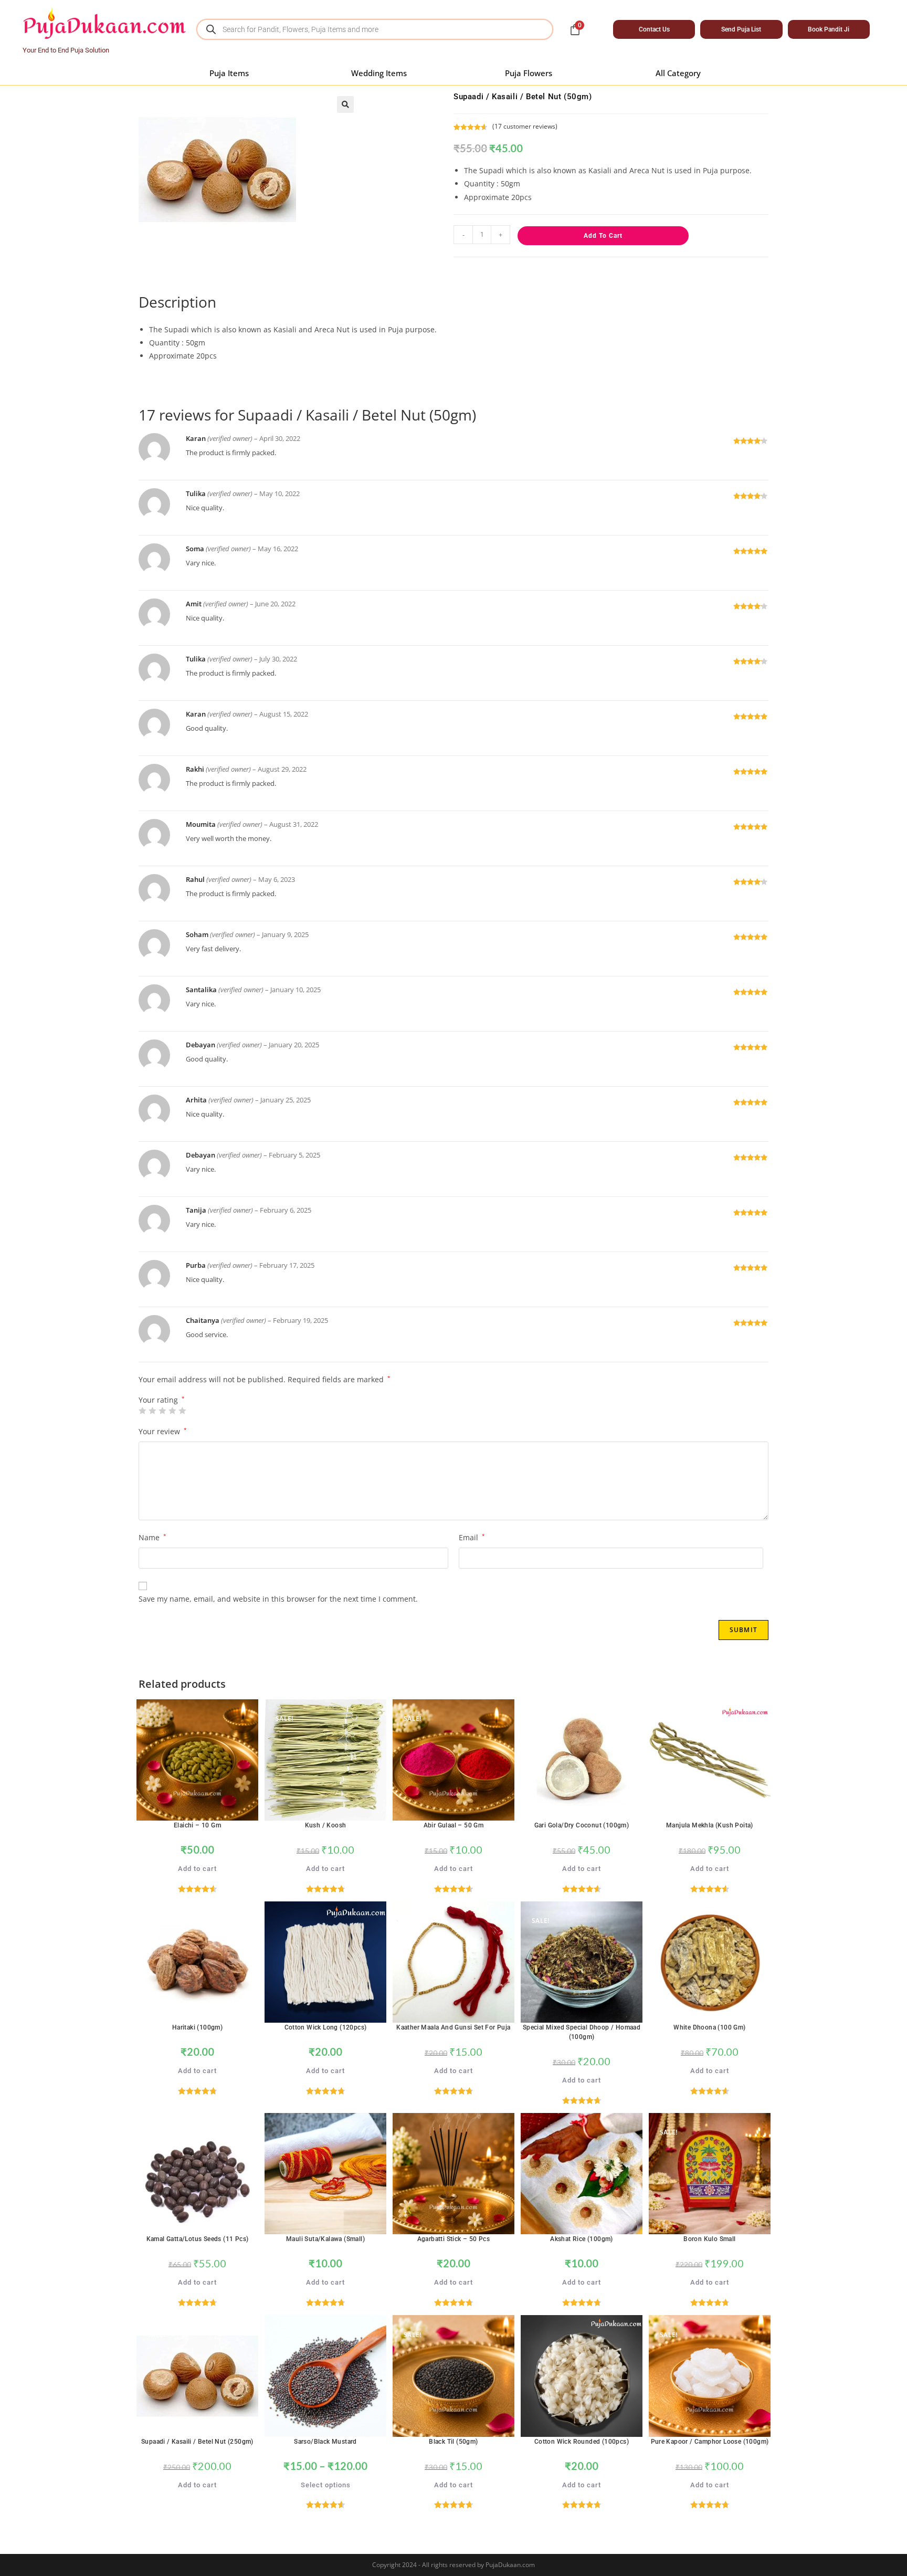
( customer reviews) (525, 126)
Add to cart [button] (197, 1869)
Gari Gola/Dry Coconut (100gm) (582, 1825)
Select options (326, 2485)
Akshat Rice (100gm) (582, 2239)
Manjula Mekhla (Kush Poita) (710, 1825)
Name (152, 1537)
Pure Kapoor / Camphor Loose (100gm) (710, 2442)
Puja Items (229, 73)
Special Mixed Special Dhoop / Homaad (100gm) (582, 2032)
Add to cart (603, 236)
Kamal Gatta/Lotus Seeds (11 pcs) (198, 2239)
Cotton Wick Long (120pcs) (326, 2027)
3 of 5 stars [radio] (162, 1411)
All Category (678, 73)
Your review (163, 1431)
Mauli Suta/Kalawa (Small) (325, 2239)
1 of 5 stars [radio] (142, 1411)
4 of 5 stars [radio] (172, 1411)
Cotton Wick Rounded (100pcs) (582, 2442)
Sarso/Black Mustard (325, 2442)
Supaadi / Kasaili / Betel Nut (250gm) (197, 2442)
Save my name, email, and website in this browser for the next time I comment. (278, 1599)
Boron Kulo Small (709, 2239)
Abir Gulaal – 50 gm (454, 1825)
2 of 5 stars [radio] (152, 1411)
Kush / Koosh (326, 1825)
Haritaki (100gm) (197, 2027)
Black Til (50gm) (453, 2442)
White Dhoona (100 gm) (709, 2027)
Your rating (162, 1400)
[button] (345, 104)
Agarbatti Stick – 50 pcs (454, 2239)
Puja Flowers (529, 73)
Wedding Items (379, 73)
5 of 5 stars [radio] (182, 1411)
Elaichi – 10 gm (197, 1825)
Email (472, 1537)
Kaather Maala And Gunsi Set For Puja (453, 2027)
